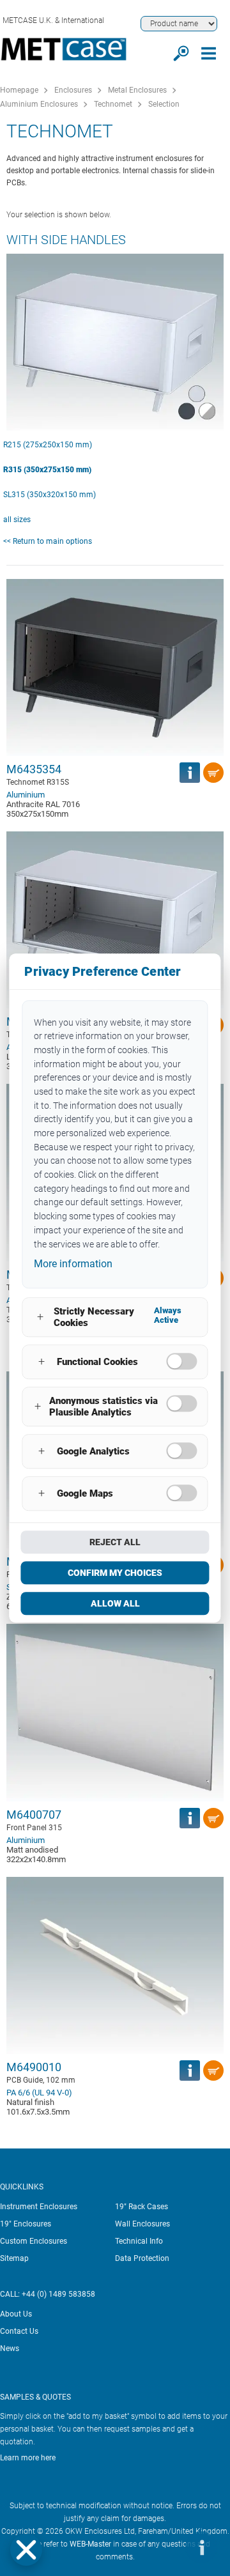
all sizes (17, 520)
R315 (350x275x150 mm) (47, 470)
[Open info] (201, 2547)
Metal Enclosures (137, 90)
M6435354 (34, 769)
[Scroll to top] (163, 2547)
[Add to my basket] (213, 773)
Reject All (115, 1542)
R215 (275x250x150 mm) (48, 445)
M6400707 (34, 1815)
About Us (16, 2314)
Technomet (113, 104)
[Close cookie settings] (26, 2550)
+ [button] (40, 1317)
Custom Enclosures (34, 2241)
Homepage (19, 90)
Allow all (115, 1603)
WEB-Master (90, 2544)
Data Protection (142, 2258)
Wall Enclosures (142, 2224)
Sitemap (14, 2258)
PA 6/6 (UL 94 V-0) (39, 2093)
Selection (164, 104)
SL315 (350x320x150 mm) (50, 495)
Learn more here (28, 2458)
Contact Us (19, 2331)
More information (73, 1264)
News (10, 2348)
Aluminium (26, 795)
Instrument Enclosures (39, 2207)
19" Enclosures (26, 2224)
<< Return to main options (48, 541)
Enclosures (73, 90)
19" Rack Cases (142, 2207)
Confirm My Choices (115, 1573)
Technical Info (139, 2241)
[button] (26, 2550)
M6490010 (34, 2067)
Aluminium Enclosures (39, 104)
